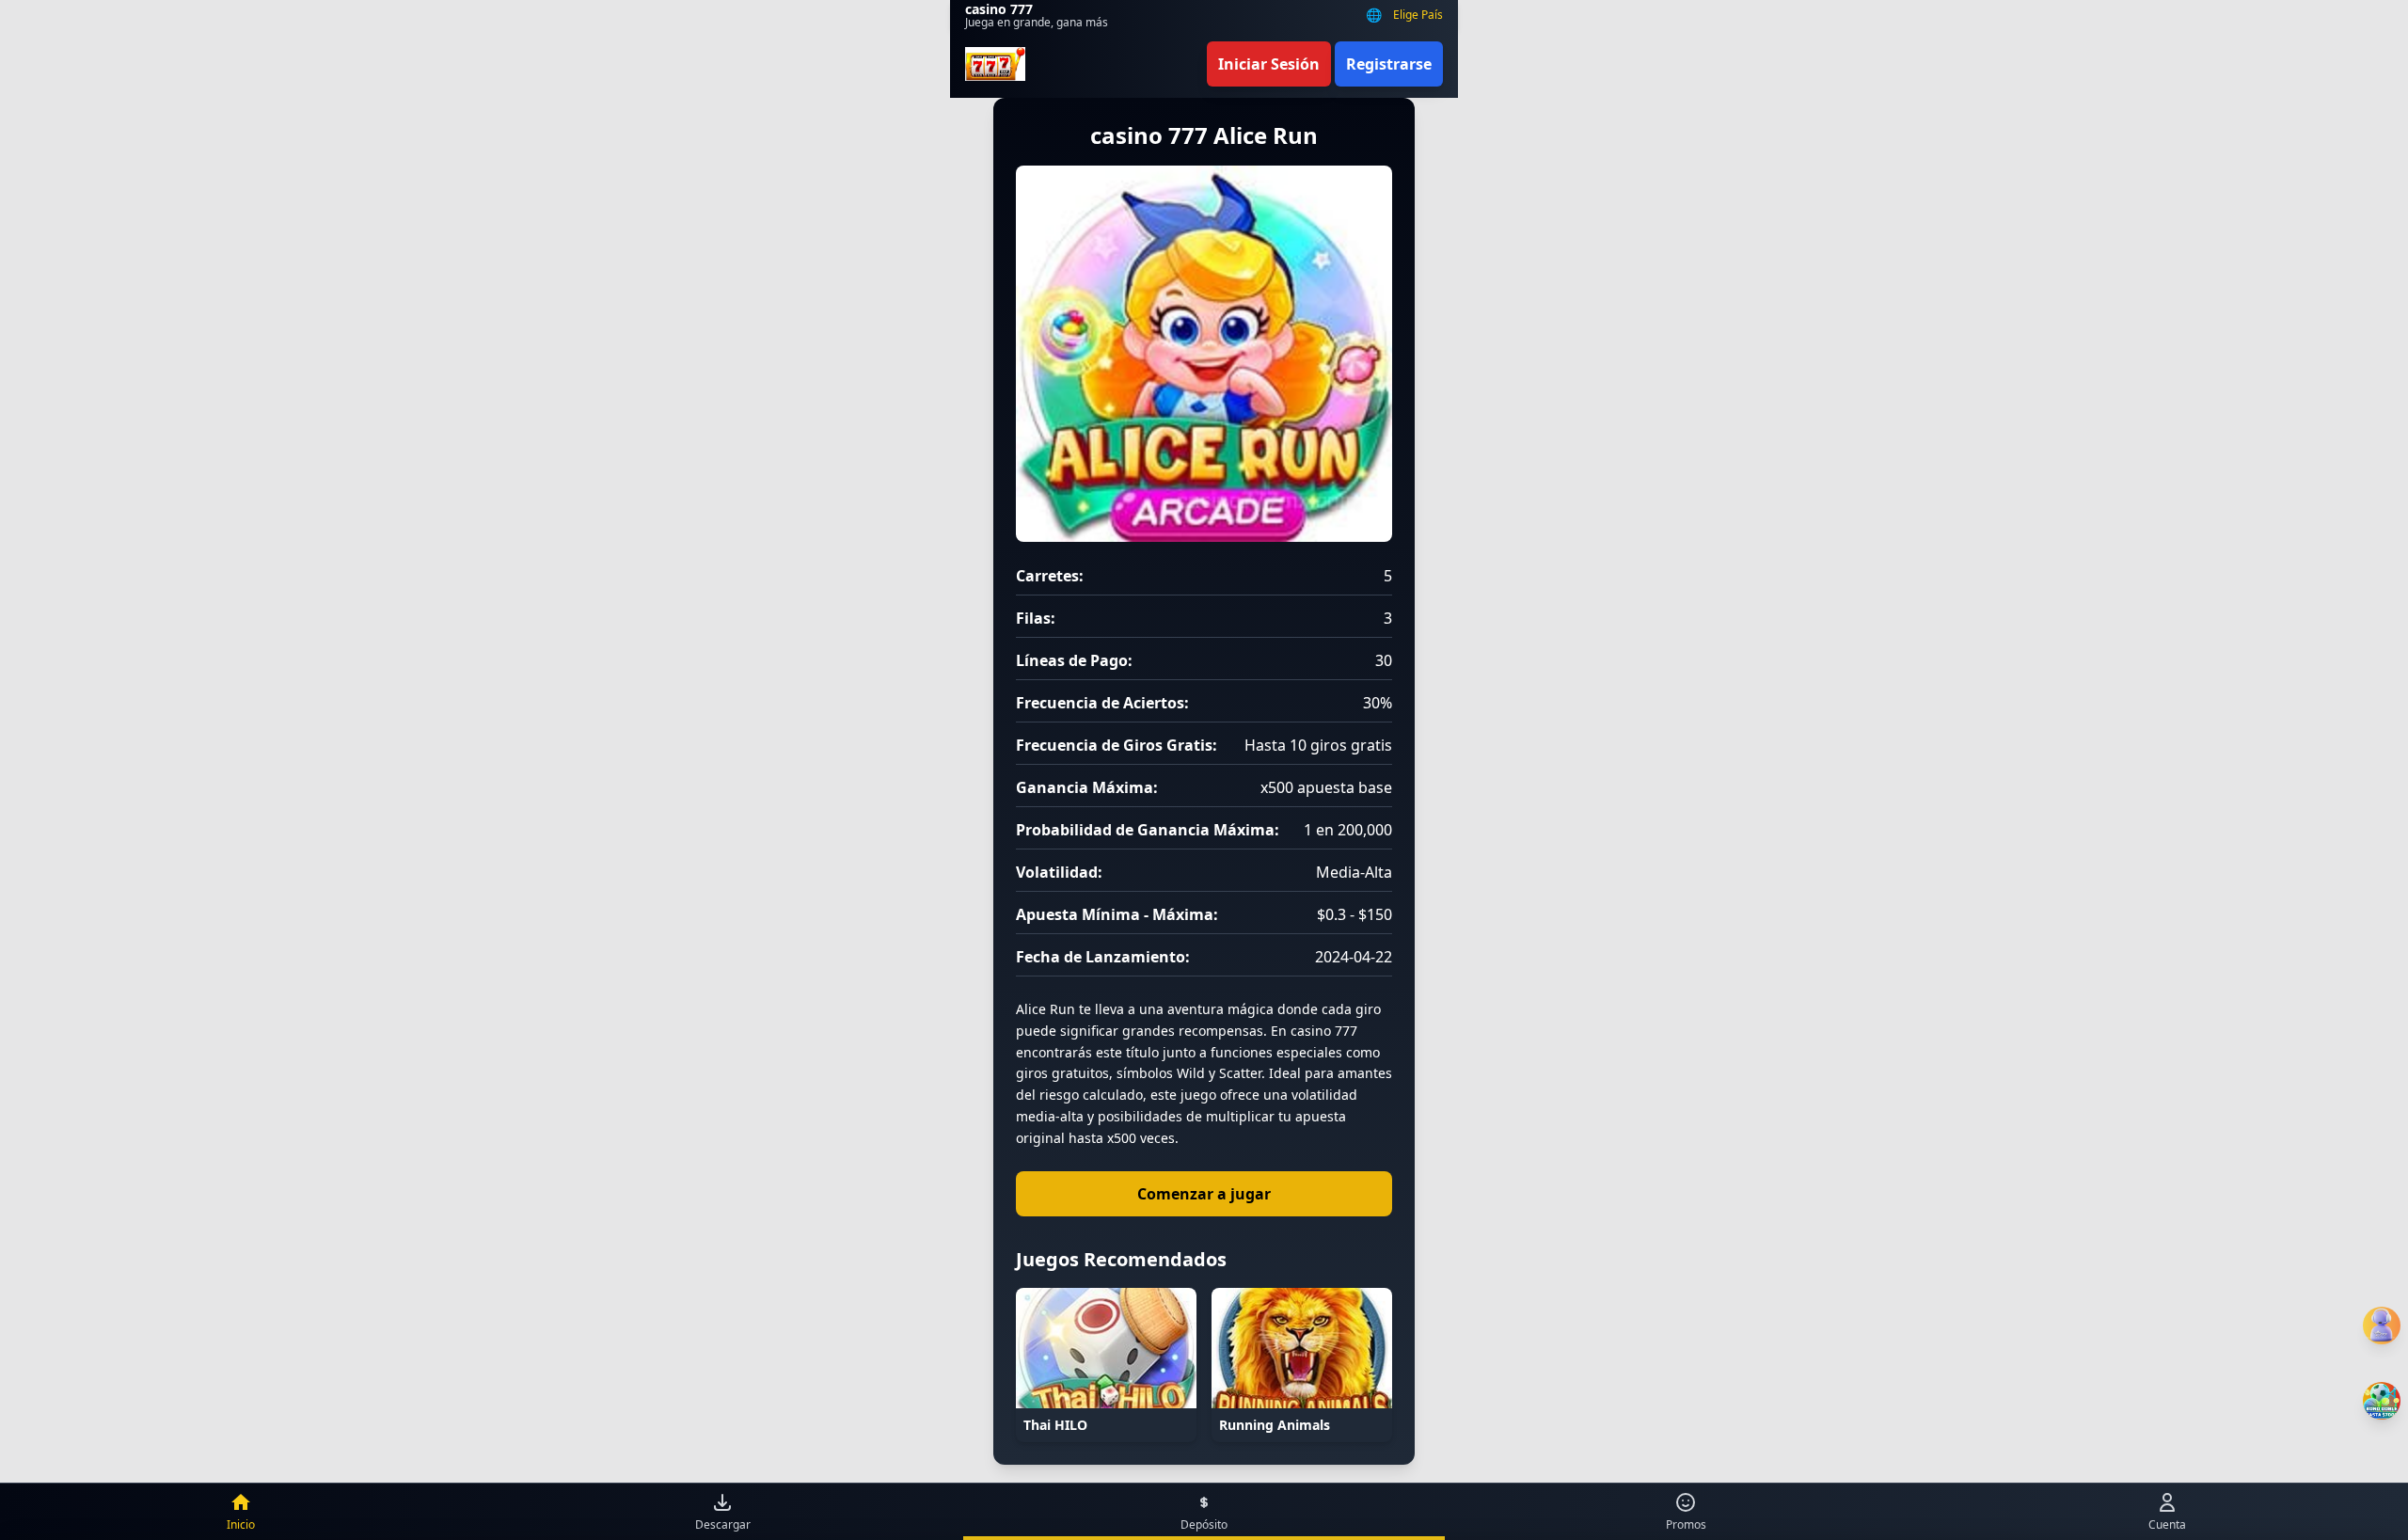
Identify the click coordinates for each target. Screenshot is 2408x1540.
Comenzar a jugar (1204, 1194)
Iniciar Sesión (1269, 64)
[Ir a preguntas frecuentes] (2382, 1326)
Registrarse (1389, 64)
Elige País (1418, 15)
